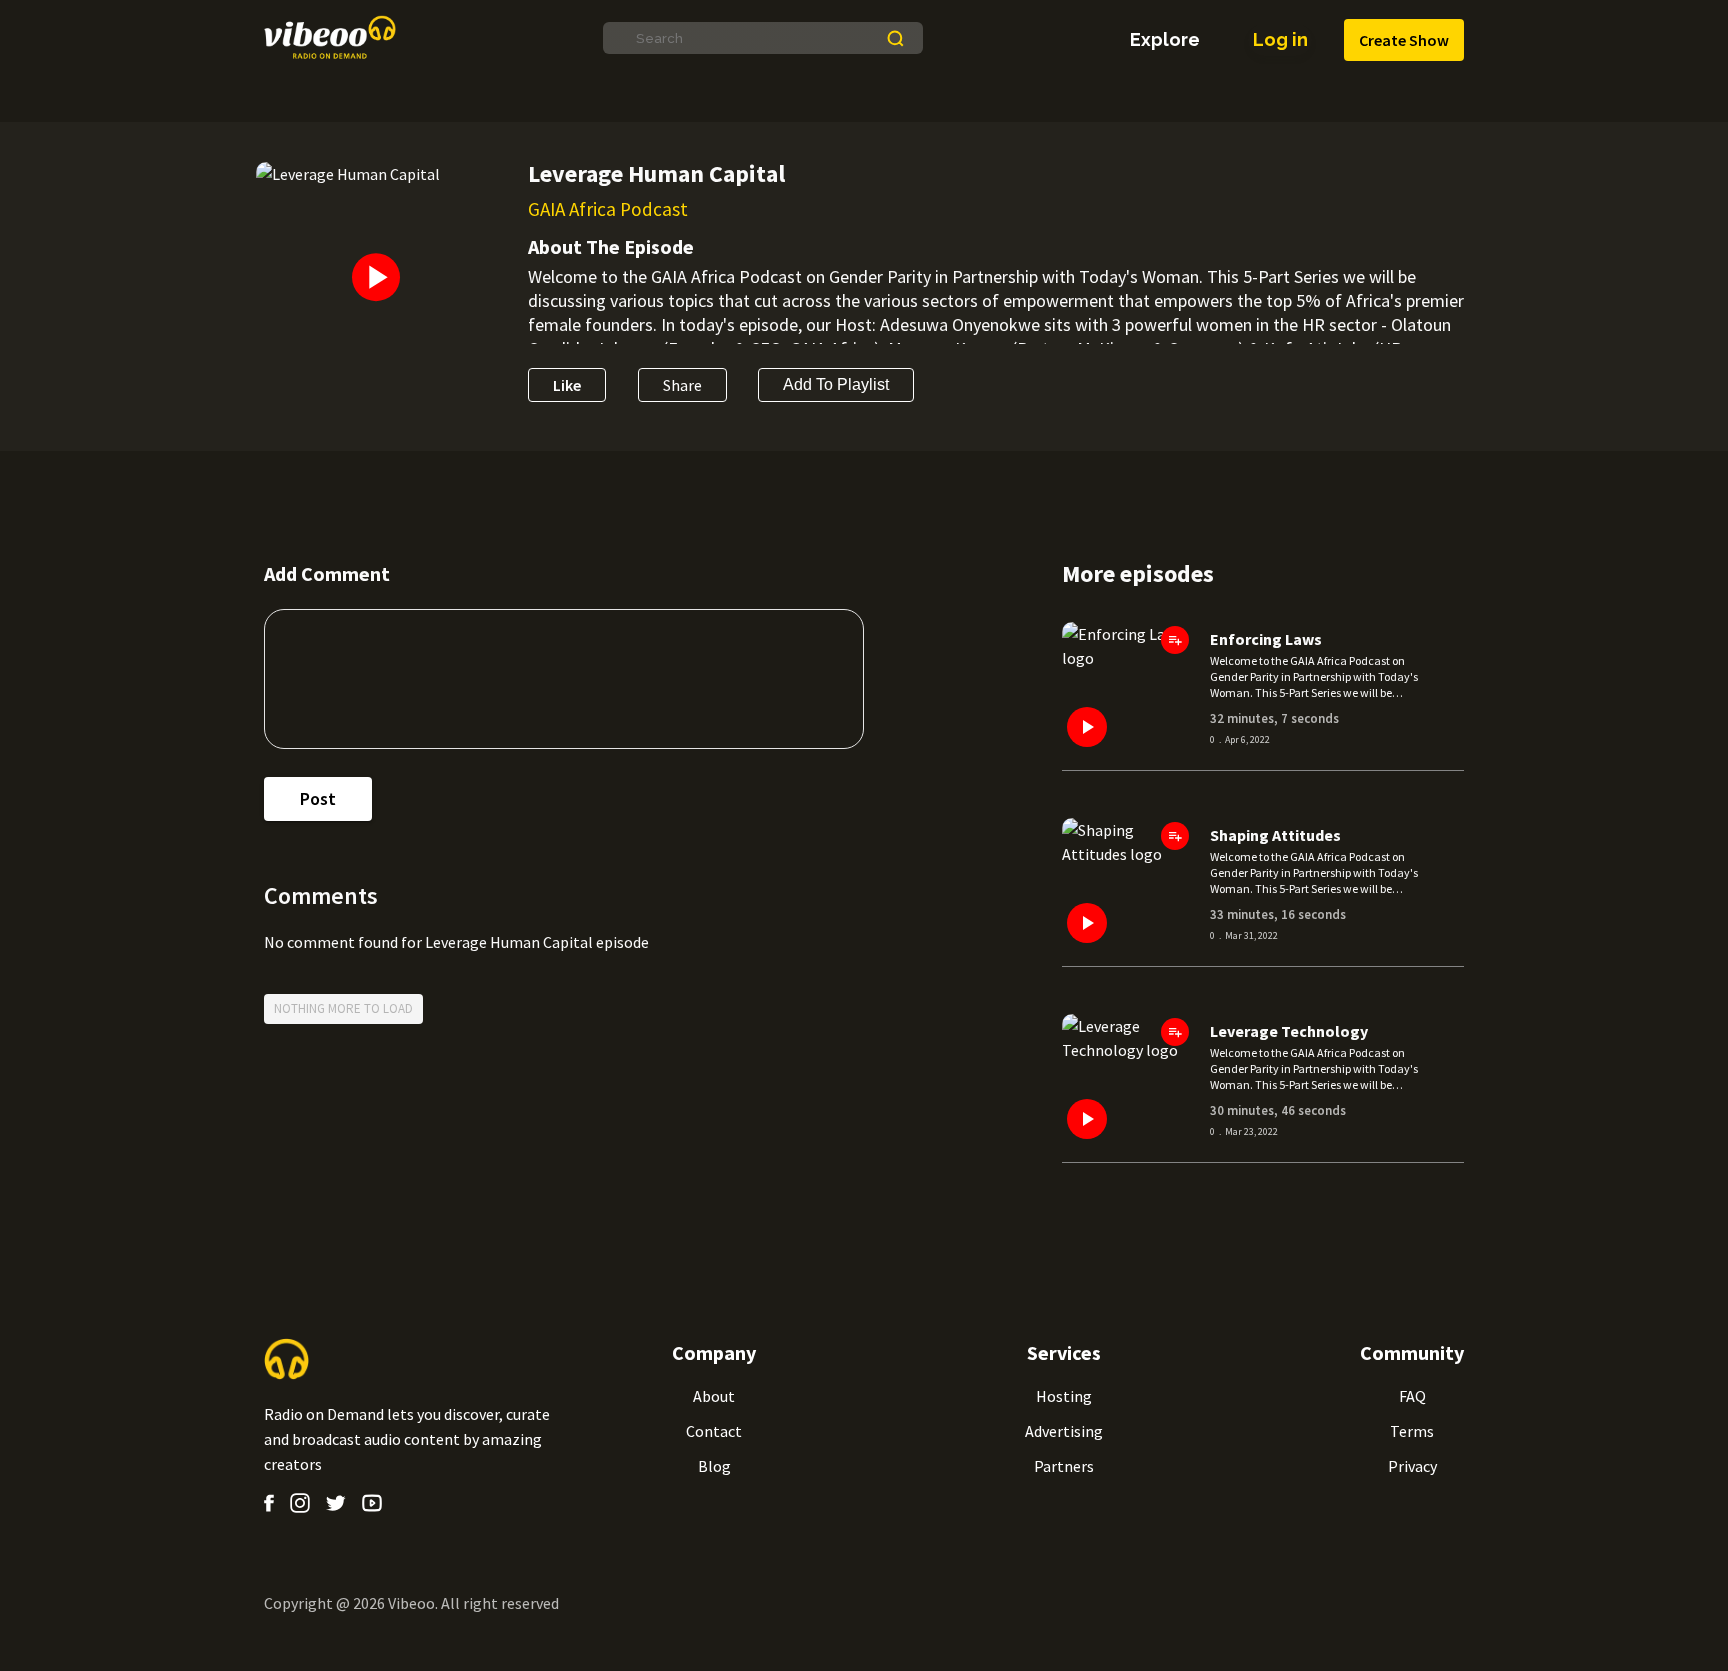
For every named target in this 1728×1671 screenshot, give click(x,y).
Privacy (1412, 1466)
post (318, 798)
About (714, 1396)
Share (682, 385)
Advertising (1064, 1431)
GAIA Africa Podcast (608, 209)
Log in (1280, 39)
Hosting (1064, 1396)
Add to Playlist (836, 384)
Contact (714, 1431)
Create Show (1404, 40)
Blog (714, 1466)
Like (567, 385)
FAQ (1412, 1396)
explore (1165, 40)
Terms (1412, 1431)
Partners (1064, 1466)
